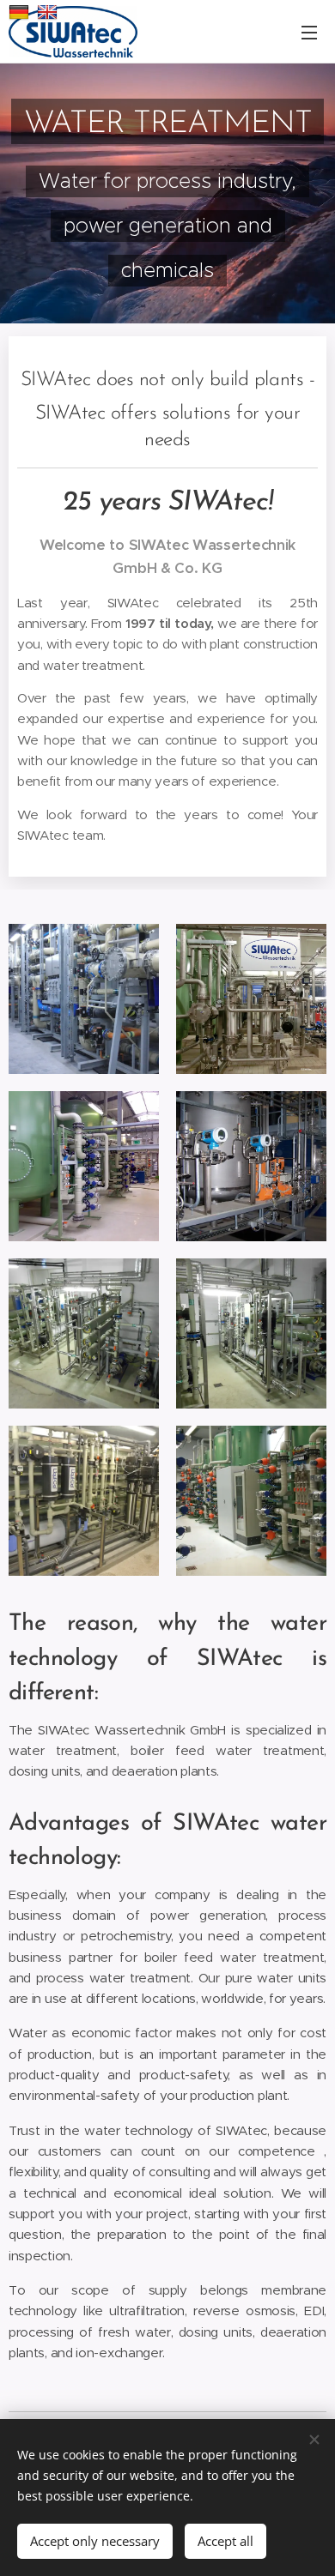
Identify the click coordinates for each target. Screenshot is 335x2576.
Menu (309, 32)
